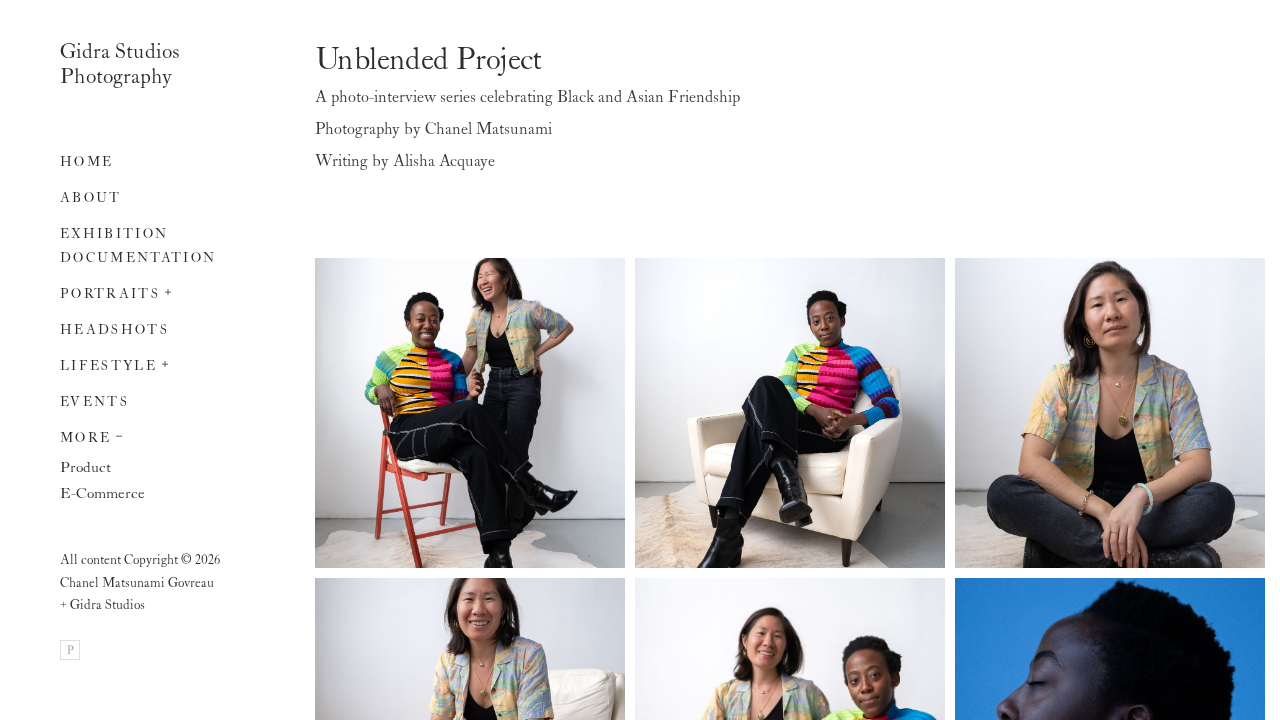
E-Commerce (102, 494)
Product (85, 468)
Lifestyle (108, 366)
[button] (169, 290)
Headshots (114, 330)
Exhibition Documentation (138, 246)
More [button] (85, 438)
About (91, 198)
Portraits (110, 294)
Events (94, 402)
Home (86, 162)
